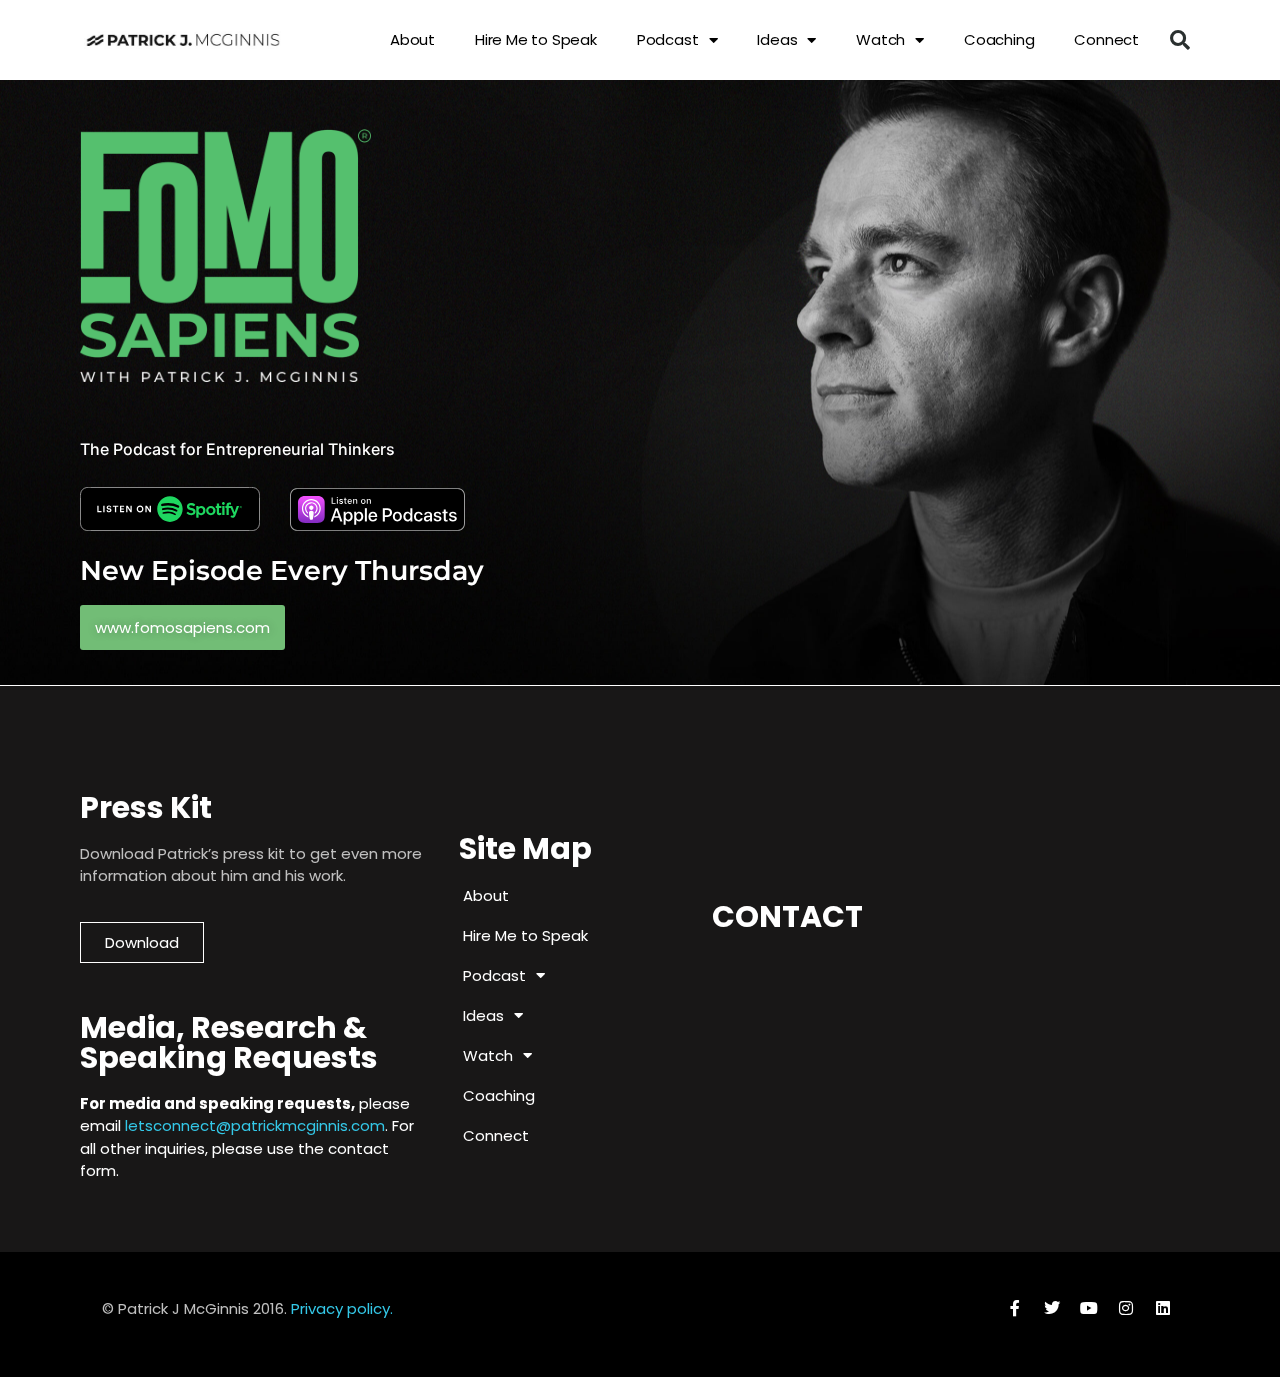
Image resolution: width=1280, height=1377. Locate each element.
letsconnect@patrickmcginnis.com (255, 1125)
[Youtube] (1089, 1308)
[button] (1180, 40)
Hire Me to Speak (536, 39)
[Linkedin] (1163, 1308)
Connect (1106, 39)
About (412, 39)
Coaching (999, 39)
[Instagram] (1126, 1308)
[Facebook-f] (1015, 1308)
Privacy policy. (342, 1308)
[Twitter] (1052, 1308)
